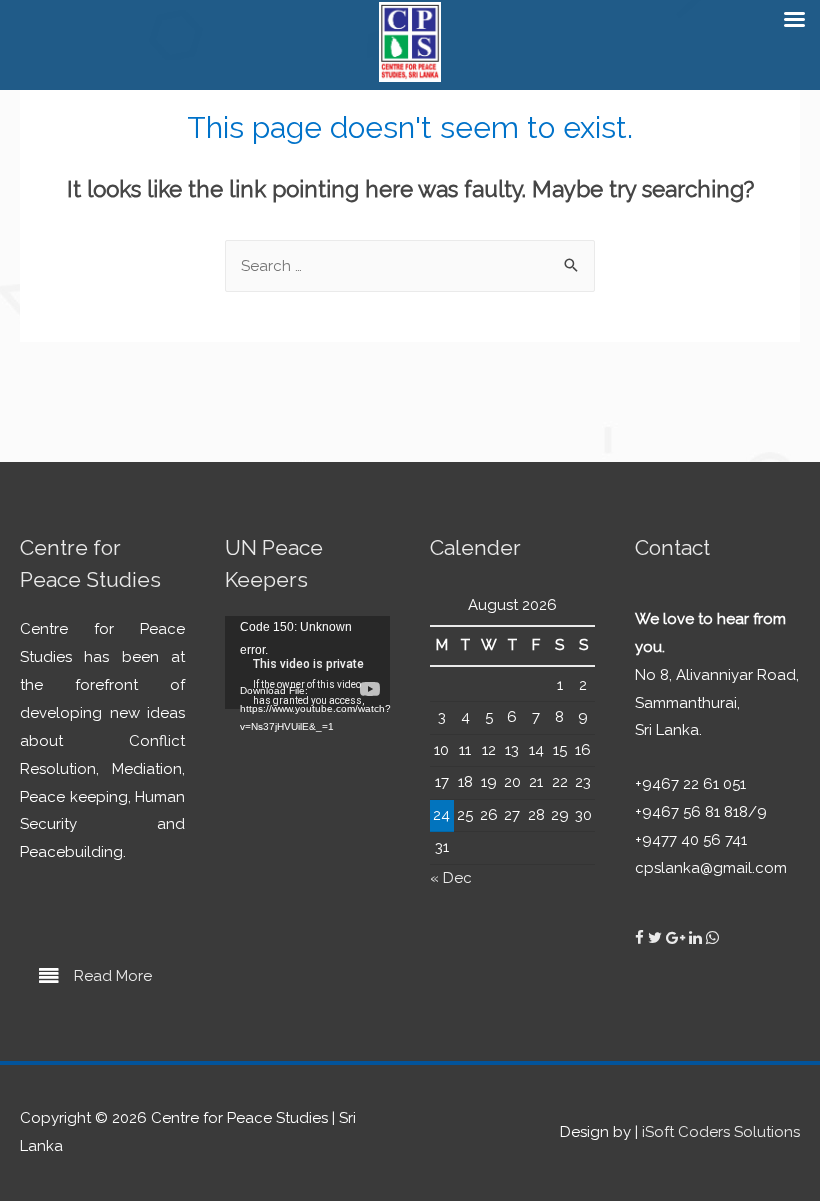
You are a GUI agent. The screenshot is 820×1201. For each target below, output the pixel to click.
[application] (307, 662)
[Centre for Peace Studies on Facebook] (641, 938)
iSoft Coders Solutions (721, 1132)
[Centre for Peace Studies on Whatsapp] (712, 938)
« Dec (451, 878)
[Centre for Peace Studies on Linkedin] (697, 938)
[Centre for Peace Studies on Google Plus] (677, 938)
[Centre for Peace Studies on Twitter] (657, 938)
